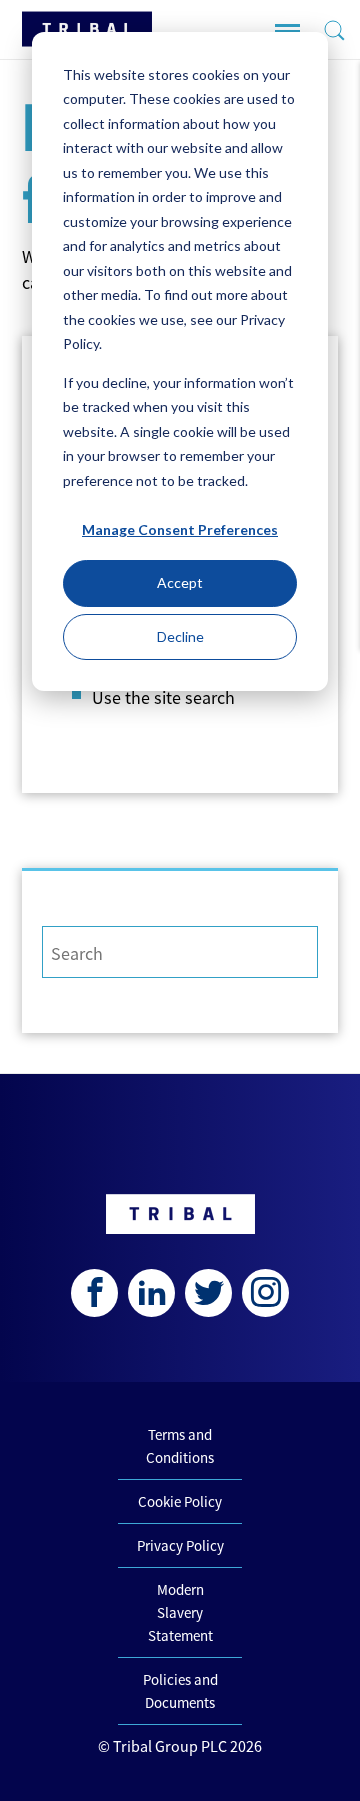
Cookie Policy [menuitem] (180, 1501)
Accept (180, 582)
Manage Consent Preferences (180, 529)
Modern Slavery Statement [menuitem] (180, 1612)
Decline (180, 636)
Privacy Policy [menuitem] (180, 1545)
